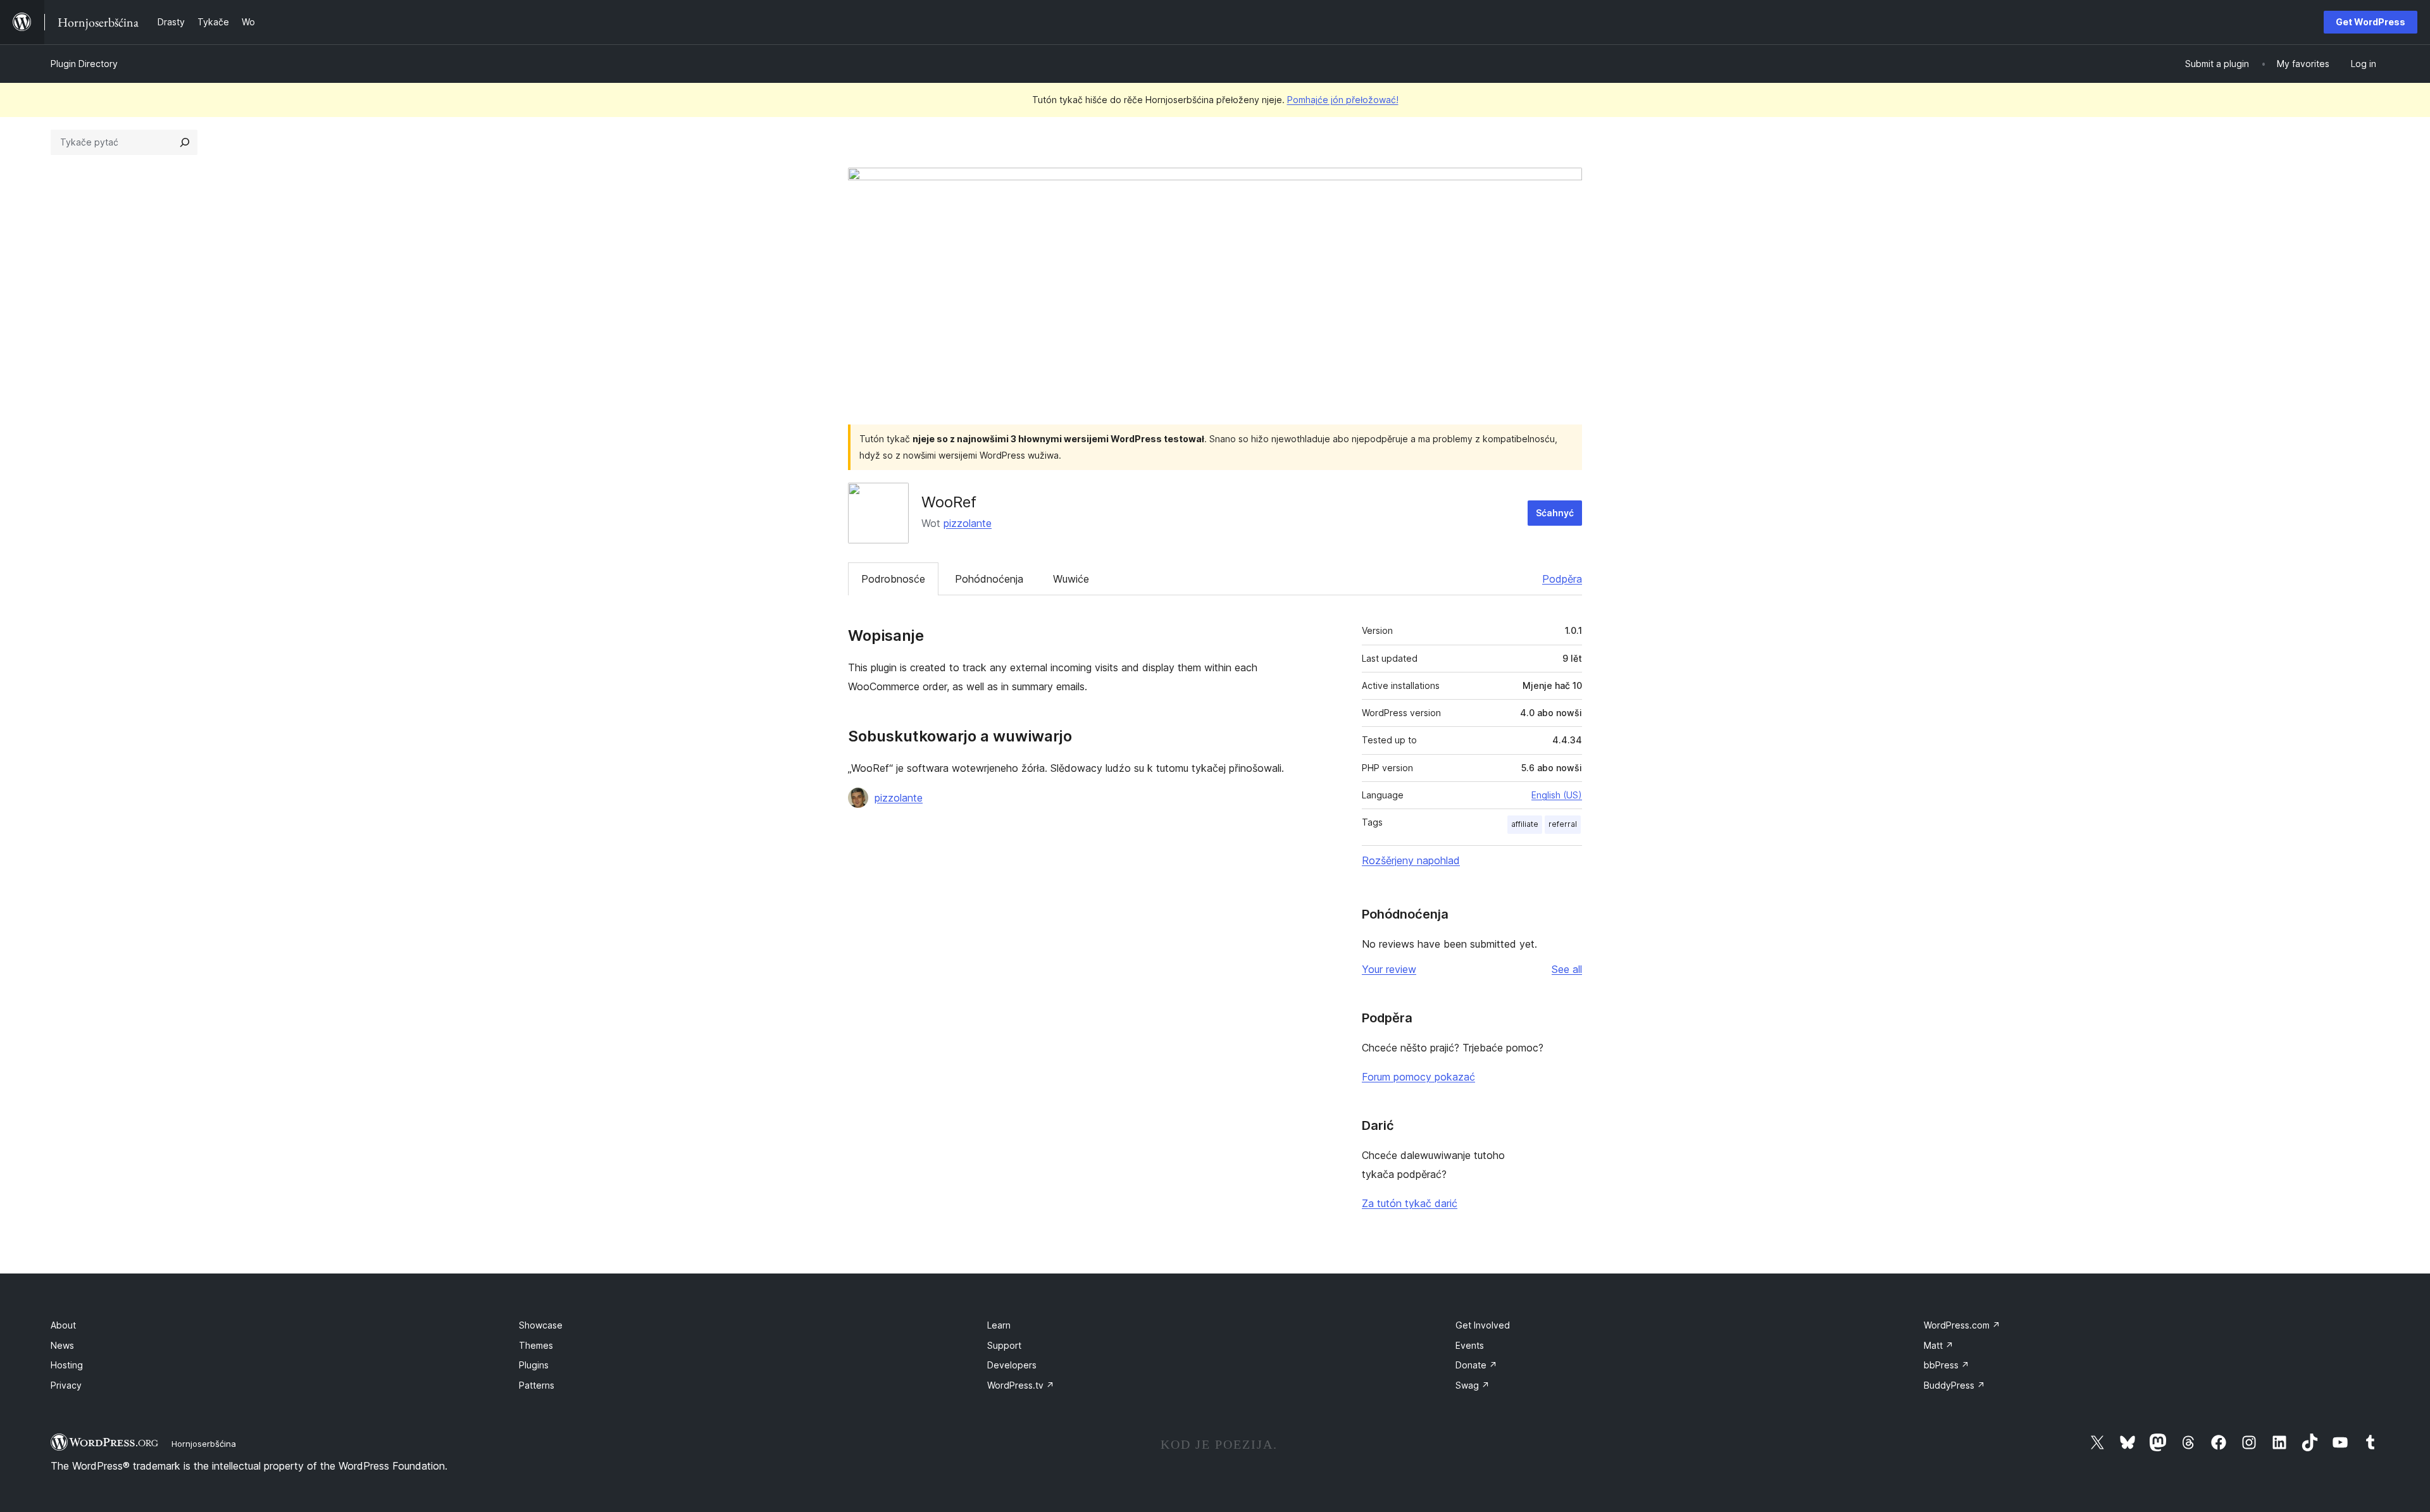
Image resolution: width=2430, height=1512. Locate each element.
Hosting (67, 1365)
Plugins (534, 1365)
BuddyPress (1954, 1385)
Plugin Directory (84, 64)
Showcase (541, 1325)
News (62, 1345)
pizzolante (968, 523)
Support (1004, 1345)
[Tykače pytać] (185, 142)
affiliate (1525, 824)
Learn (999, 1325)
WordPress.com (1962, 1325)
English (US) (1557, 795)
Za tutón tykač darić (1410, 1203)
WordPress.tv (1021, 1385)
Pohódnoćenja (989, 579)
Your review (1389, 969)
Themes (536, 1345)
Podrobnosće (893, 579)
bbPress (1947, 1365)
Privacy (66, 1385)
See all (1567, 969)
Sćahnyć (1555, 513)
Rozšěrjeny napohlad (1411, 860)
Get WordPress (2371, 22)
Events (1470, 1345)
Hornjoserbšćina (204, 1444)
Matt (1939, 1345)
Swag (1473, 1385)
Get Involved (1483, 1325)
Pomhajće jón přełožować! (1343, 100)
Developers (1012, 1365)
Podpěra (1562, 579)
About (63, 1325)
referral (1563, 824)
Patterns (537, 1385)
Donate (1476, 1365)
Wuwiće (1071, 579)
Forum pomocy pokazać (1418, 1077)
